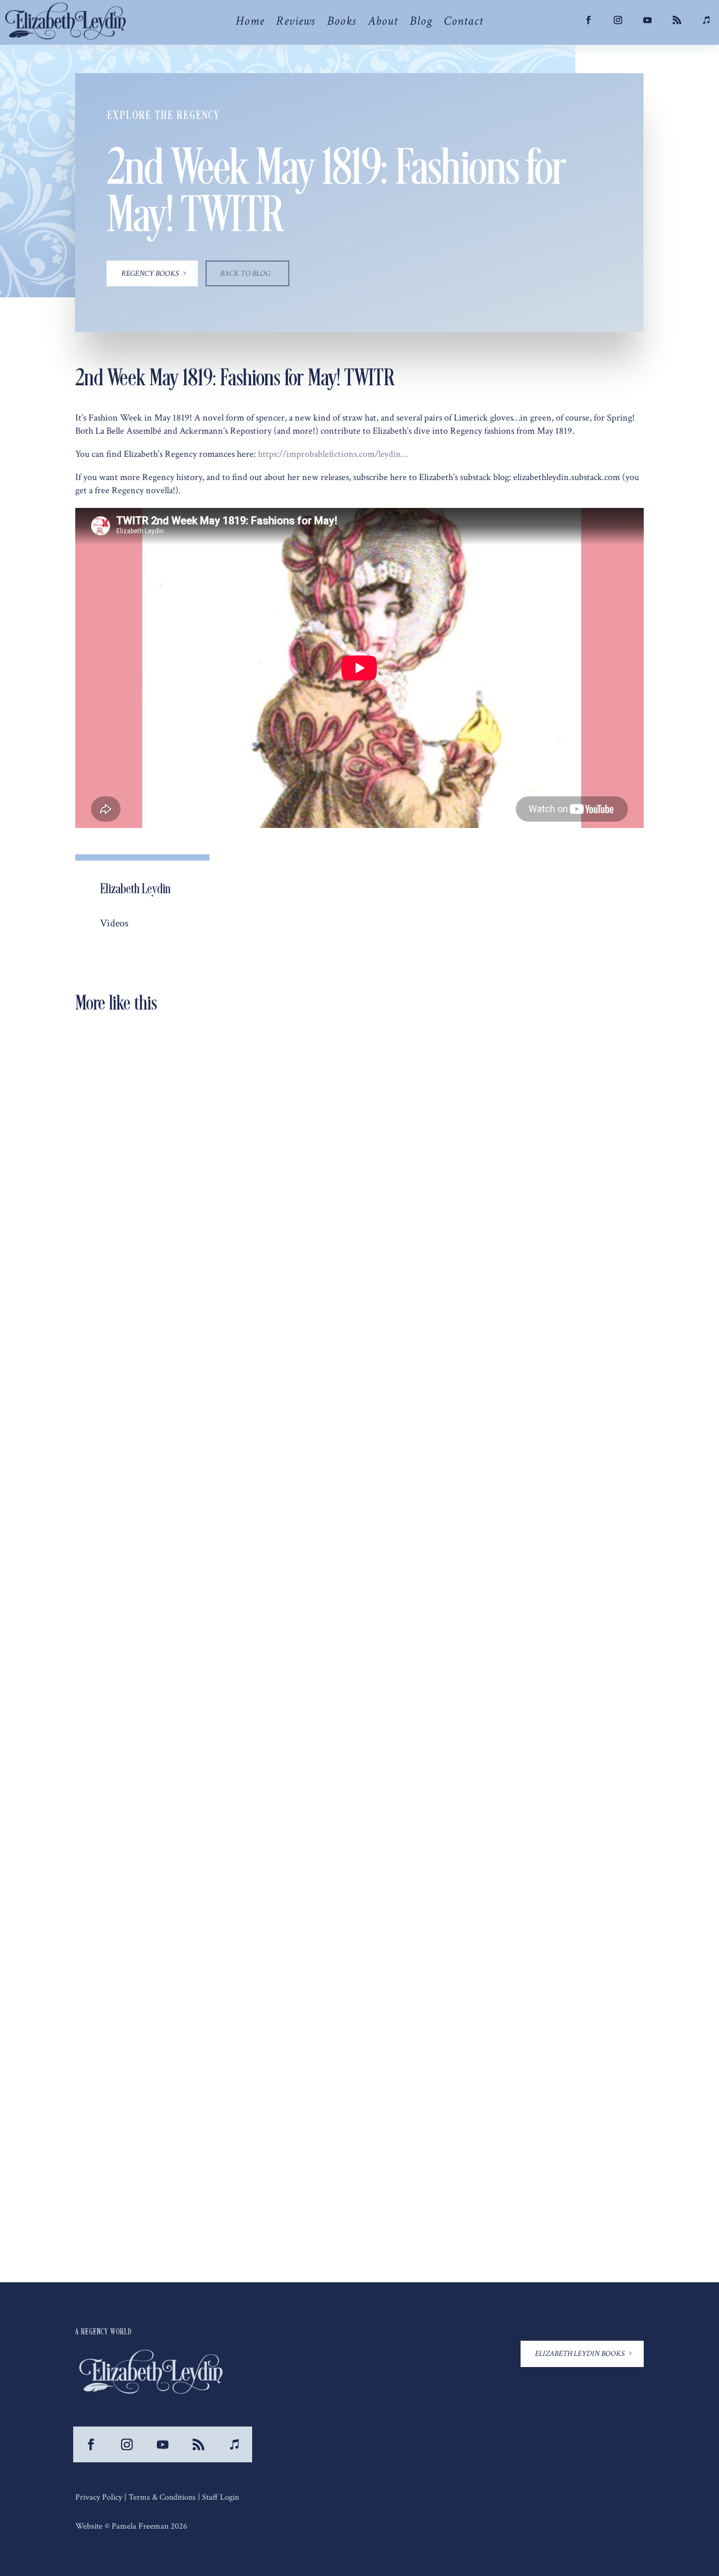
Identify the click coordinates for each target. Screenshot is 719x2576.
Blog (421, 23)
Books (342, 23)
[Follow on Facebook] (588, 20)
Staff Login (221, 2497)
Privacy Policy (99, 2497)
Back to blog (245, 273)
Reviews (296, 23)
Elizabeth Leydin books (580, 2354)
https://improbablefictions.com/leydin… (333, 454)
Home (250, 23)
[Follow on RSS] (677, 20)
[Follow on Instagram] (618, 20)
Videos (114, 923)
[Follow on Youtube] (647, 20)
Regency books (150, 273)
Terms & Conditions (162, 2497)
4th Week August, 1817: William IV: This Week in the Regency (212, 1392)
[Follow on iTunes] (234, 2444)
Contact (463, 23)
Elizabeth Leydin (125, 1410)
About (383, 23)
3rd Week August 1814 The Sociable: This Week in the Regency (212, 1838)
